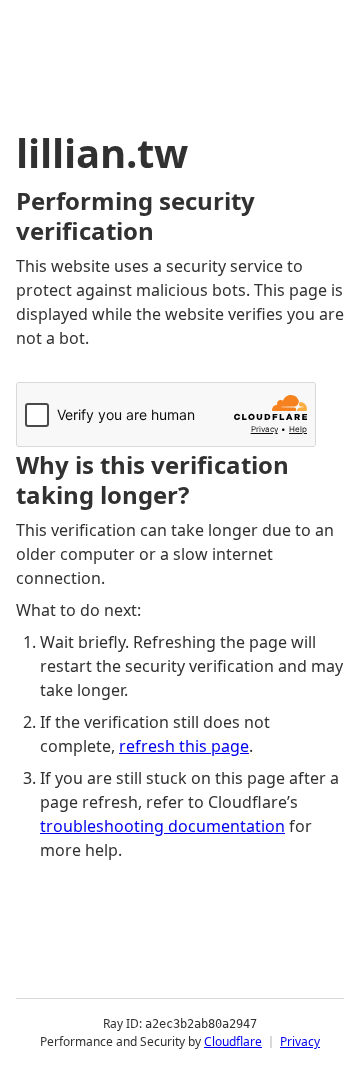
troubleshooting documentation (162, 826)
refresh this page (184, 746)
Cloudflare (233, 1041)
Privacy (300, 1041)
